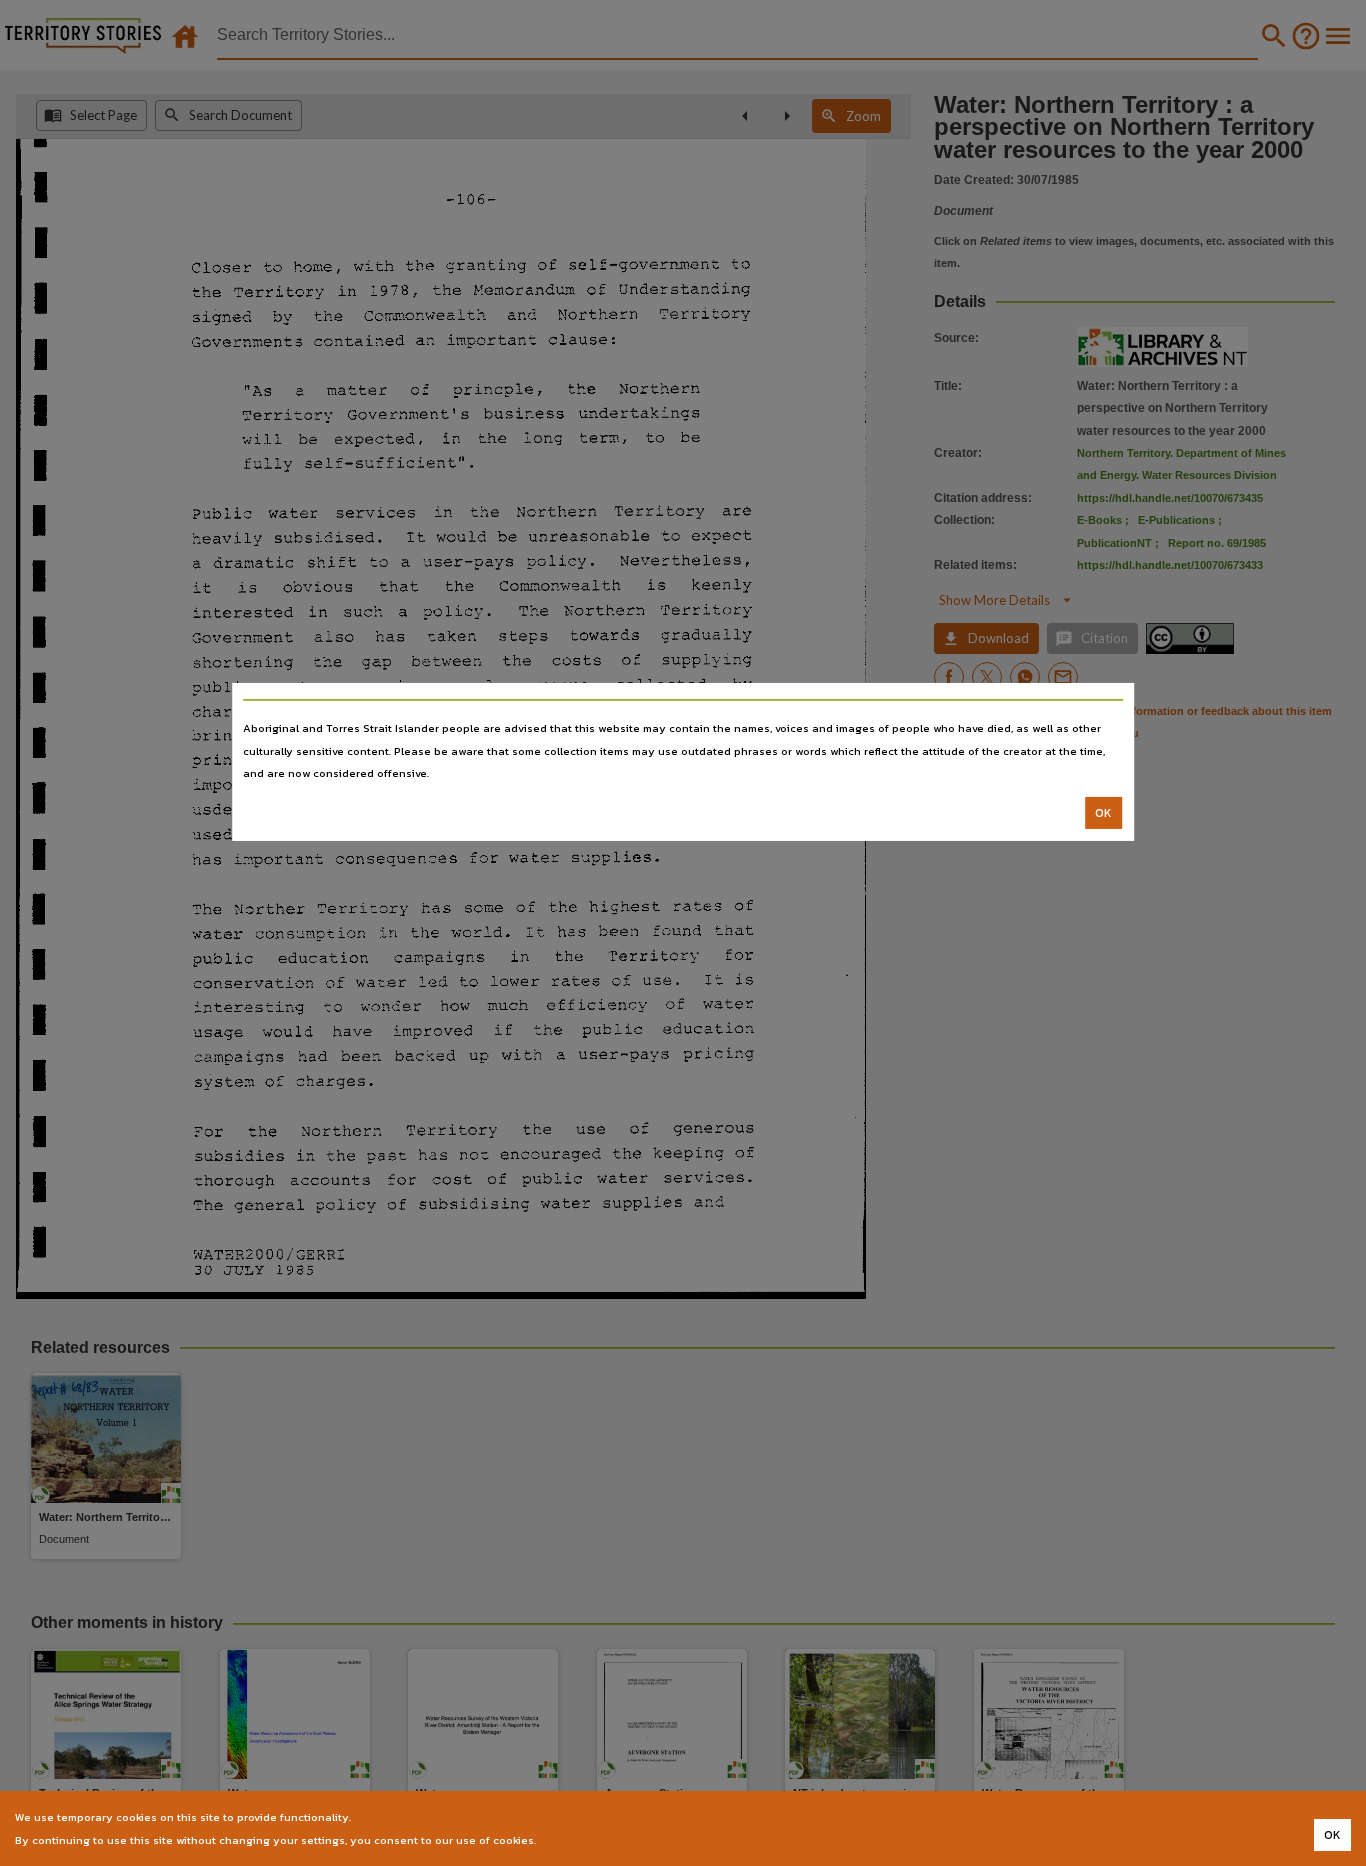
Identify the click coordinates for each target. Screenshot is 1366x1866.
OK (1103, 813)
